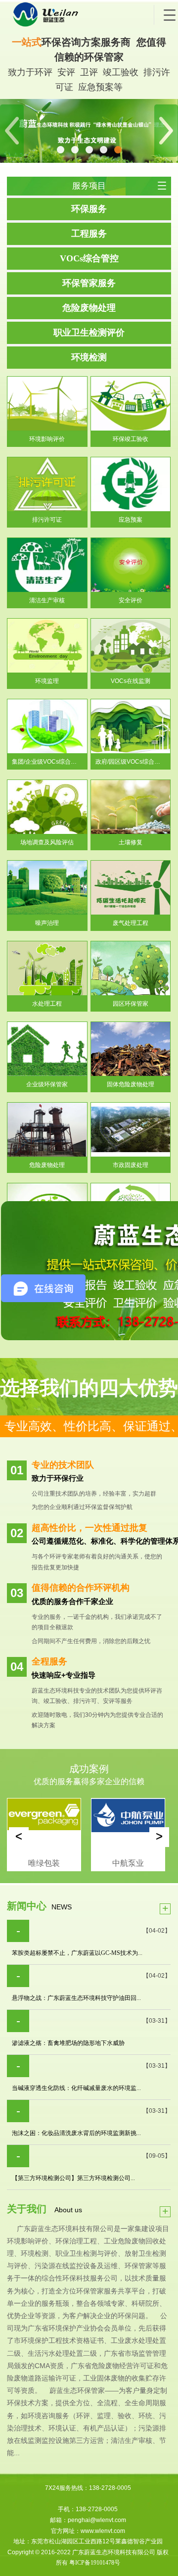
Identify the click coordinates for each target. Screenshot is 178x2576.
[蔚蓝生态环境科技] (81, 15)
